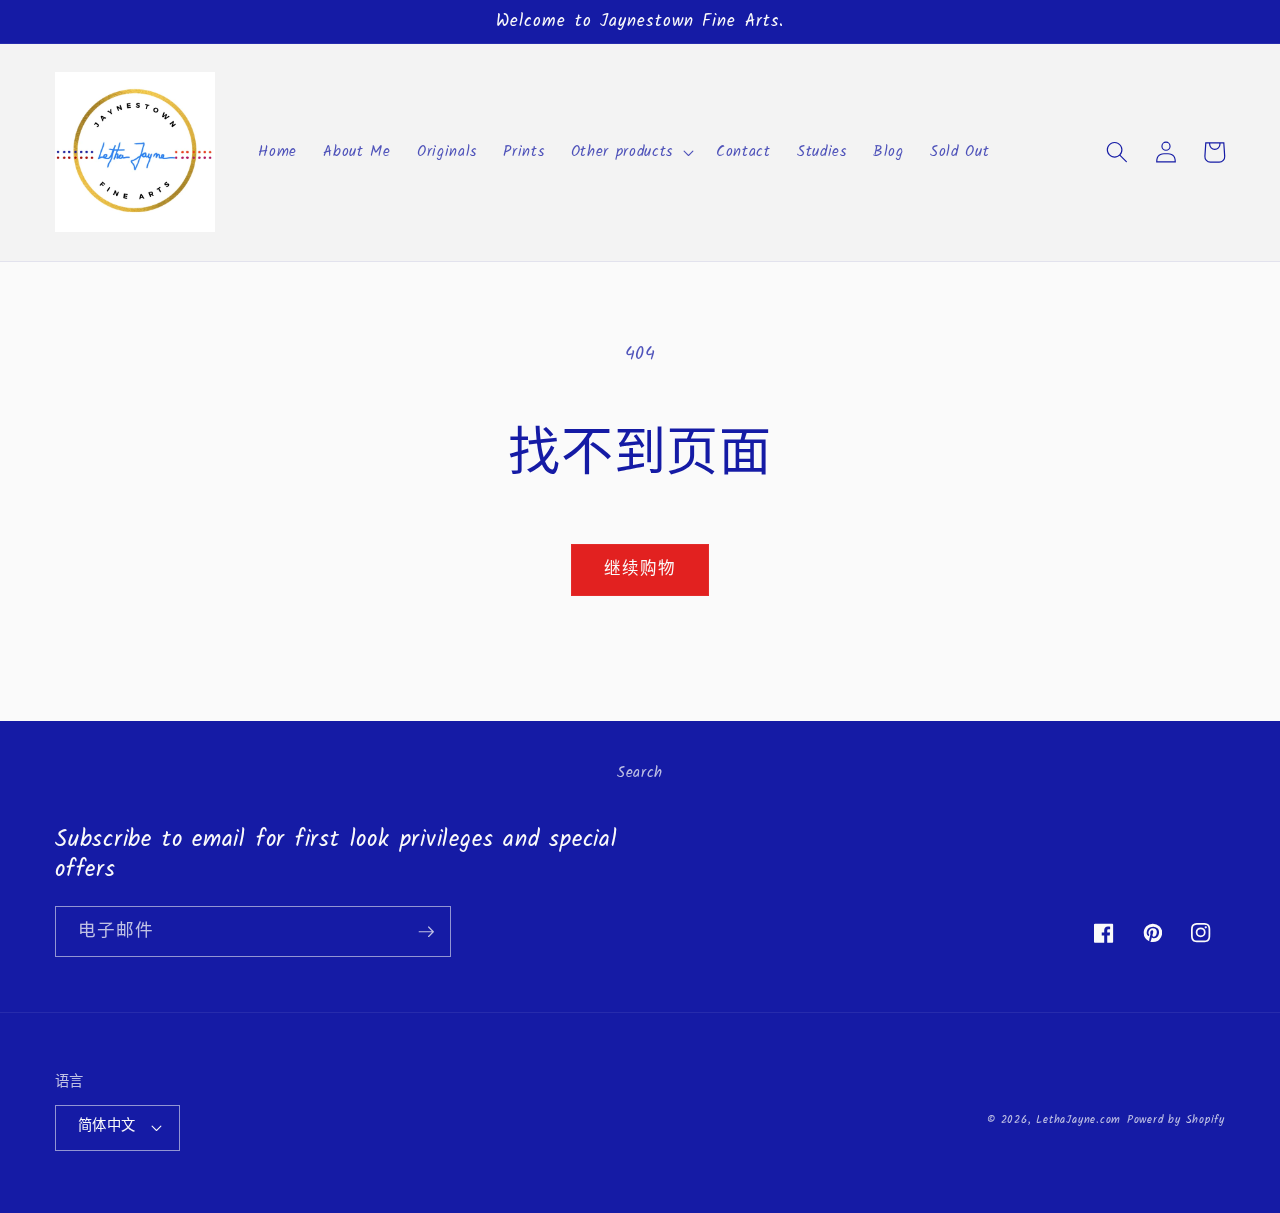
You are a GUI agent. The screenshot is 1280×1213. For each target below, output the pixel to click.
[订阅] (426, 932)
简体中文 (107, 1126)
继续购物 (640, 569)
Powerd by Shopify (1176, 1120)
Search (640, 773)
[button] (630, 152)
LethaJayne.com (1078, 1120)
